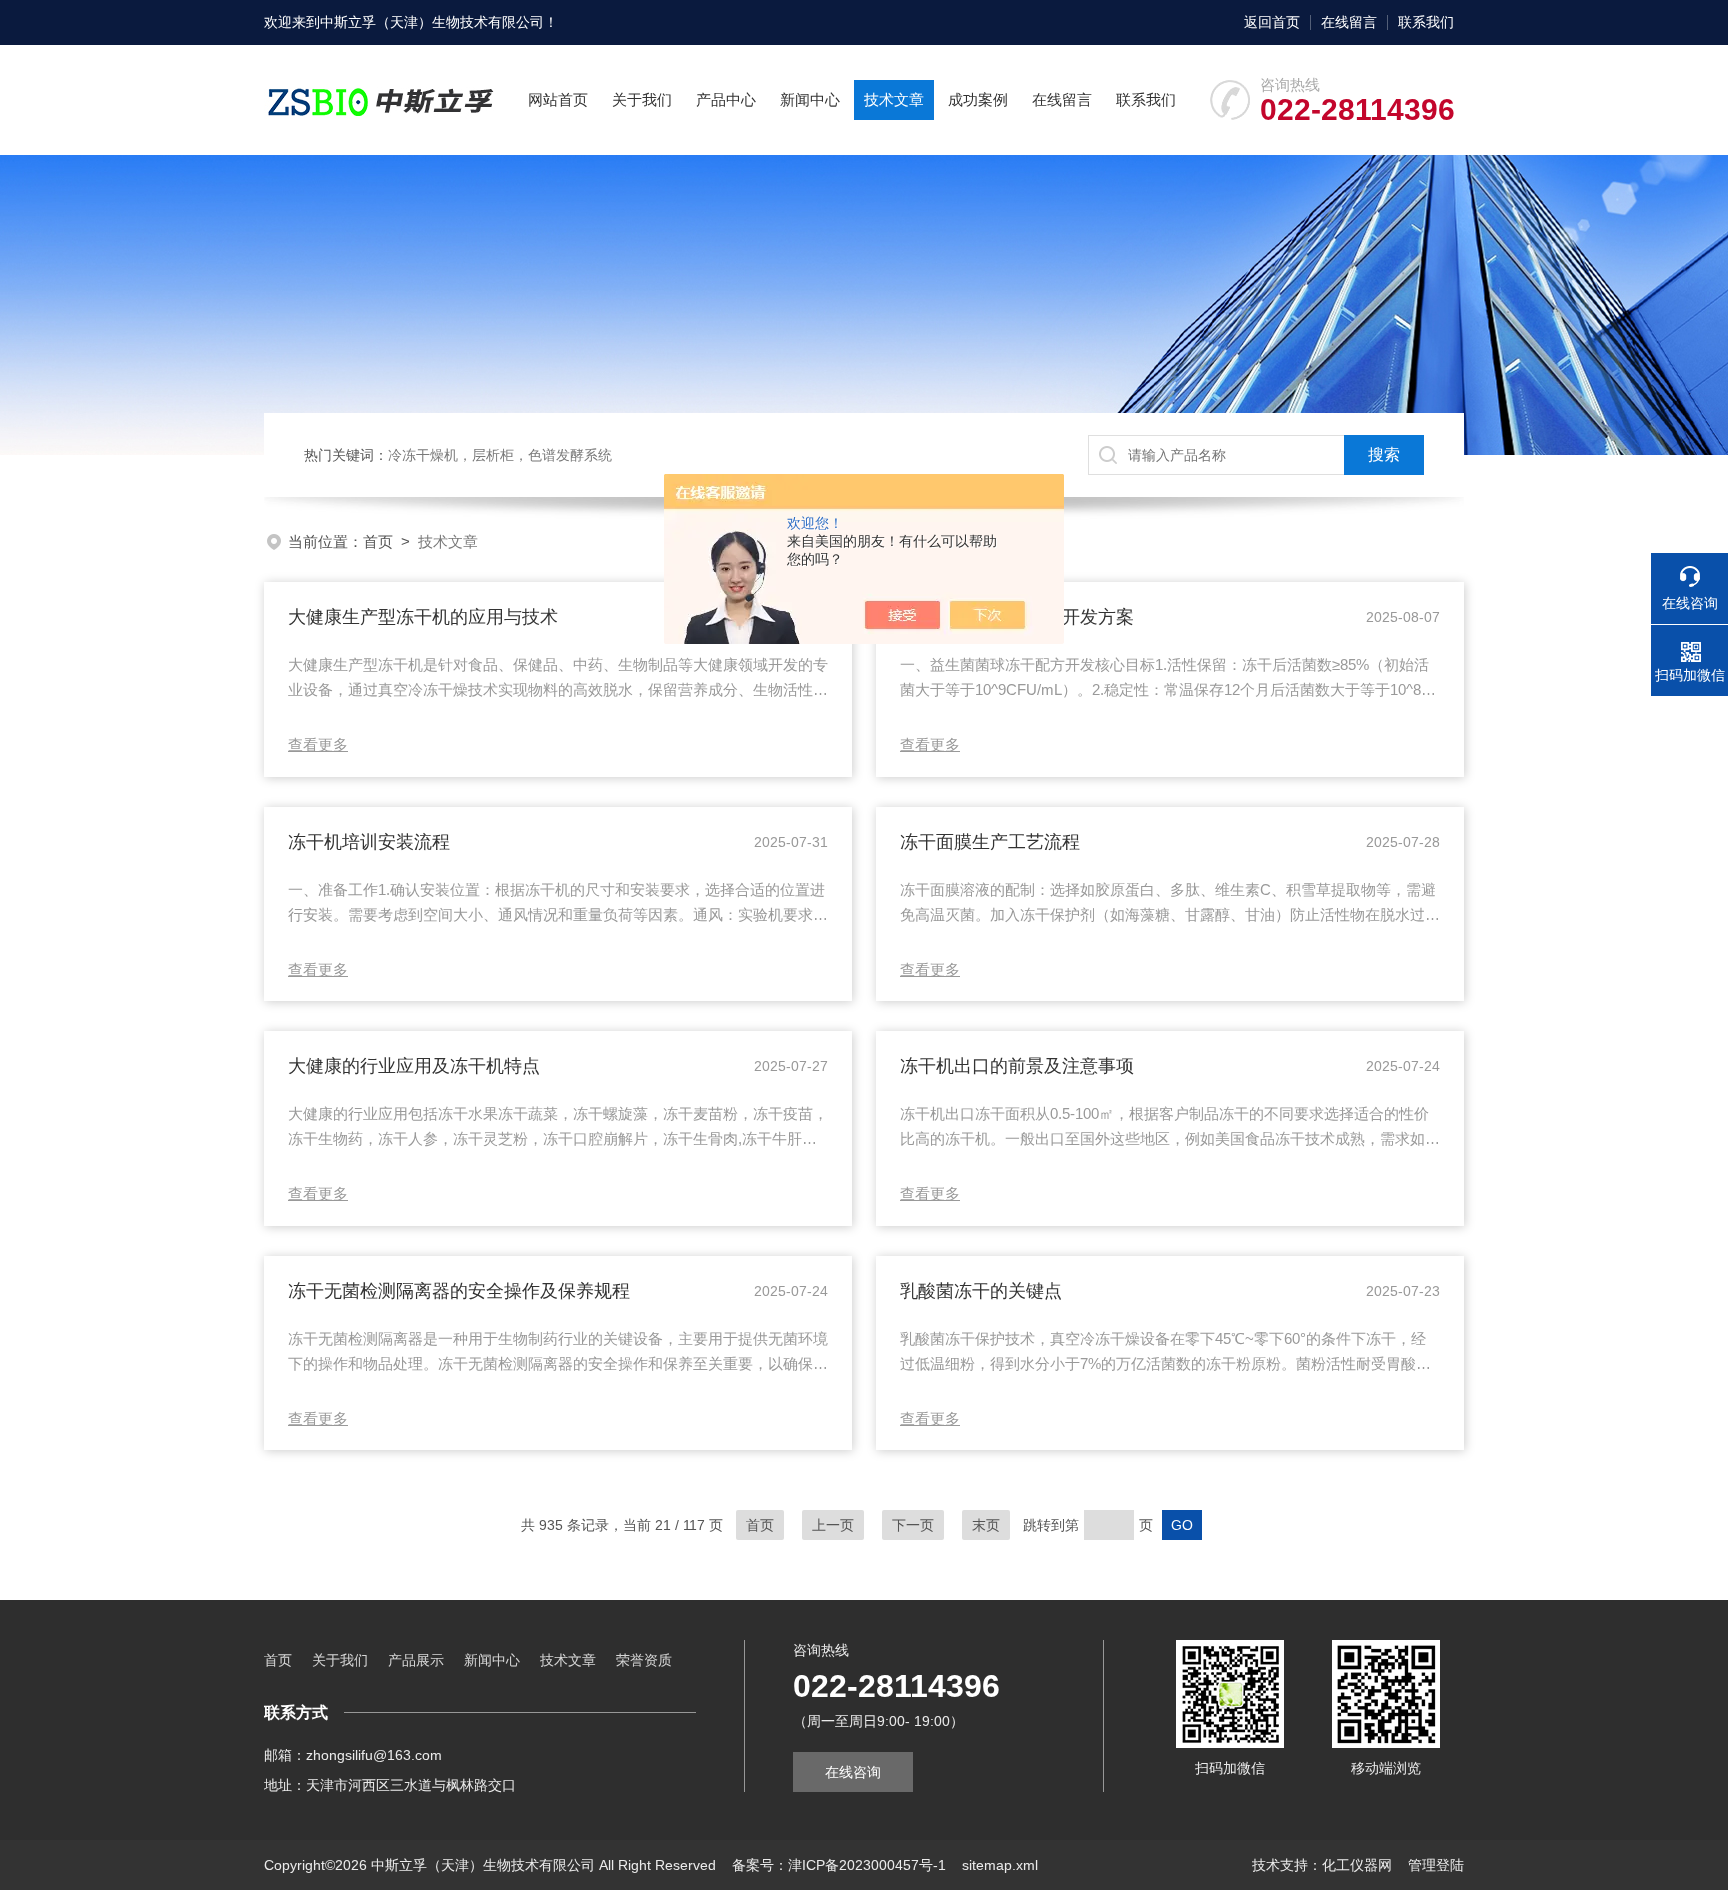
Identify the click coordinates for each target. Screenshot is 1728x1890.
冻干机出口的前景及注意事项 (1017, 1066)
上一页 (833, 1525)
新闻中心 (810, 99)
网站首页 (558, 99)
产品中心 (726, 99)
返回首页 (1272, 22)
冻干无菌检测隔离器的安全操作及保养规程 (459, 1291)
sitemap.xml (1000, 1865)
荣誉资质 (644, 1660)
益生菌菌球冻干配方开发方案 (1017, 617)
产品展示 (416, 1660)
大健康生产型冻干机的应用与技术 (423, 617)
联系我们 (1426, 22)
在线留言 (1349, 22)
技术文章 (894, 99)
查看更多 (318, 744)
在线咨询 (853, 1772)
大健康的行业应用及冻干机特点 (414, 1066)
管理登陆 (1436, 1865)
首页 (378, 541)
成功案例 (978, 99)
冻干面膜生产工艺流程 (990, 842)
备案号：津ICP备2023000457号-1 (839, 1865)
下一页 (913, 1525)
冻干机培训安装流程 (369, 842)
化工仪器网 (1357, 1865)
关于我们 (642, 99)
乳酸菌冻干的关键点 (981, 1291)
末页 (986, 1525)
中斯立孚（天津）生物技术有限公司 (432, 22)
